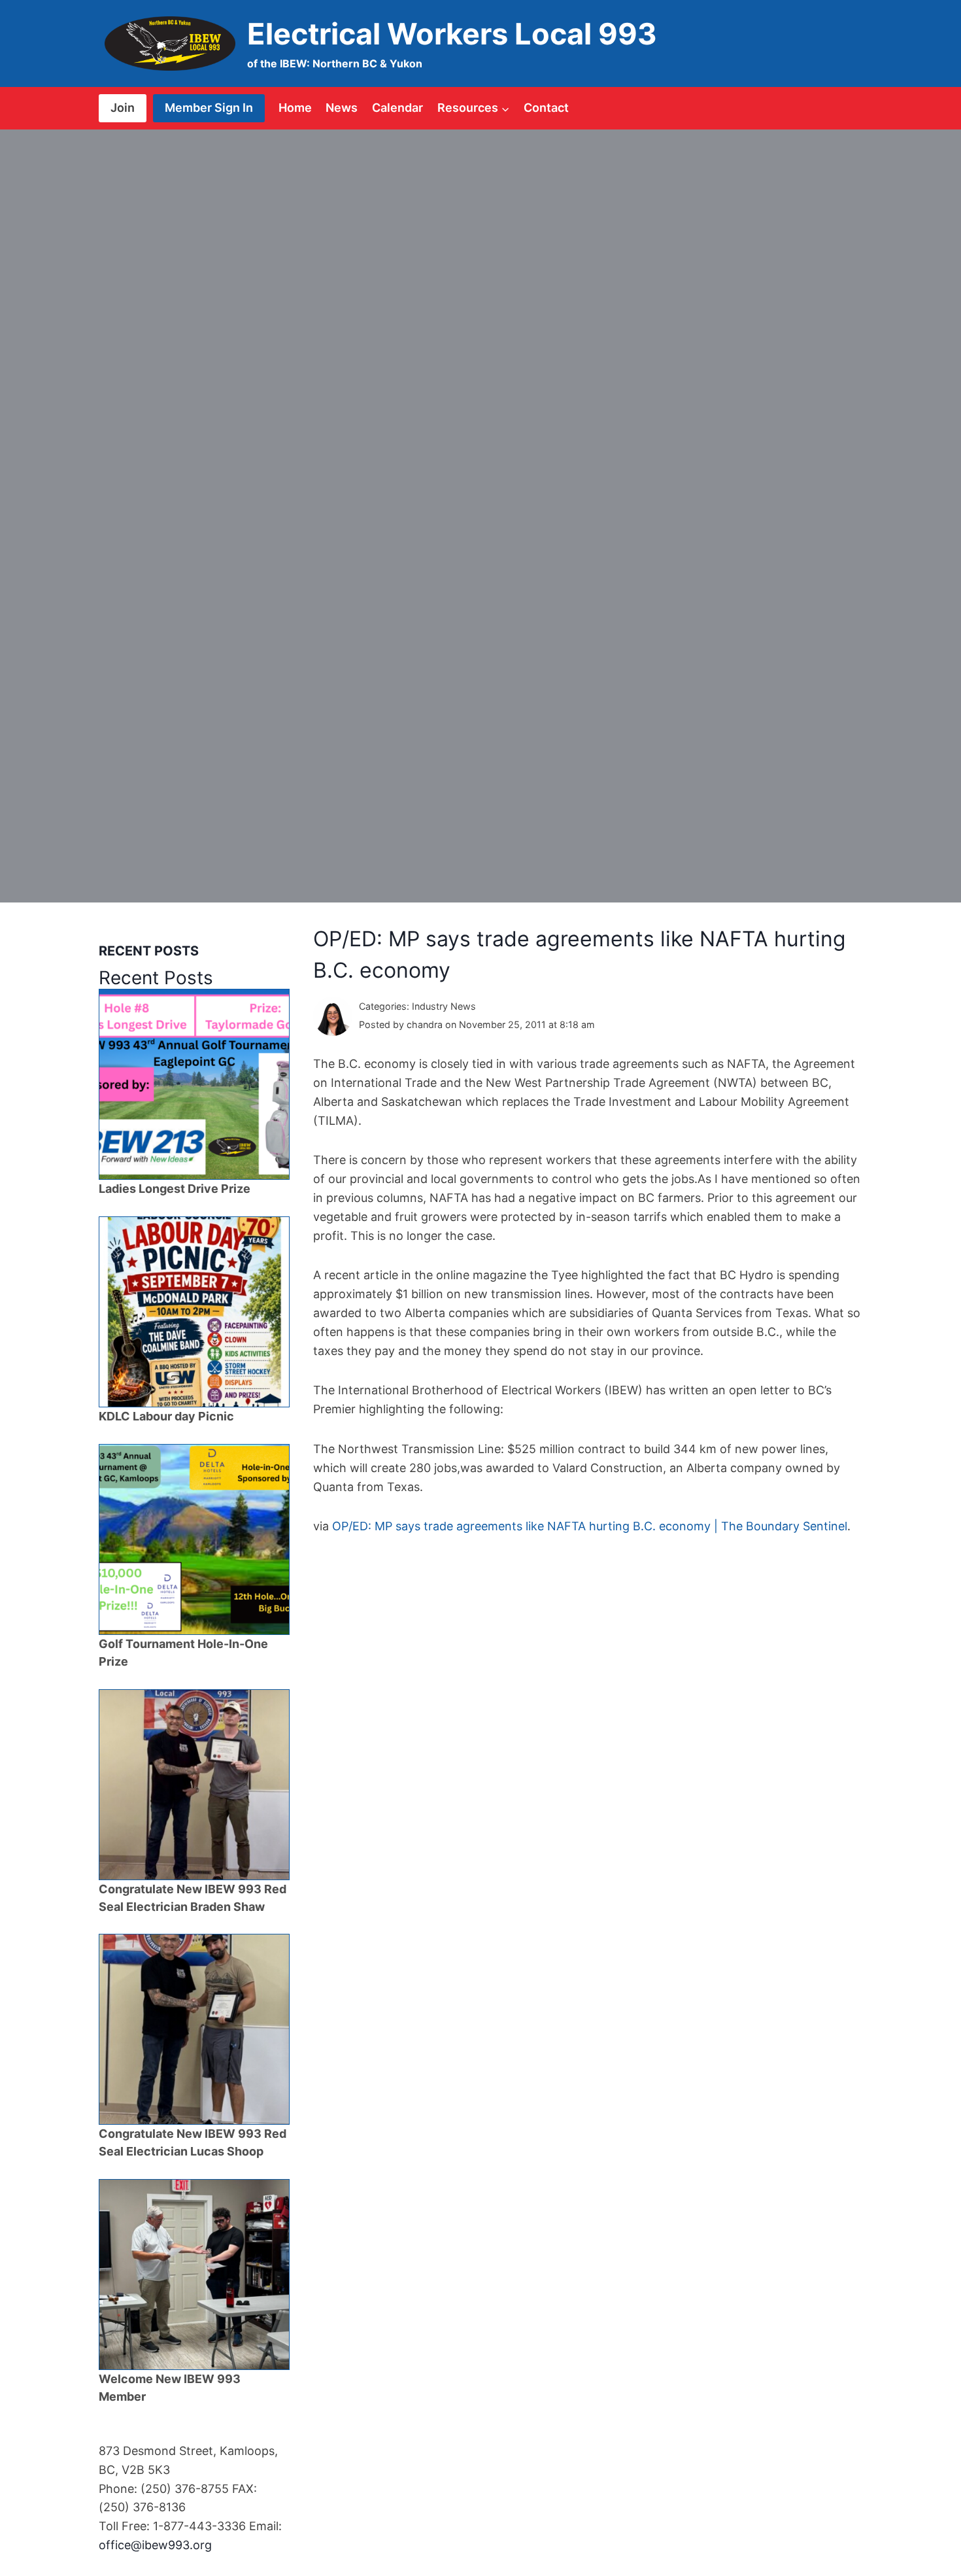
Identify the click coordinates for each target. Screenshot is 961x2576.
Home (295, 108)
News (342, 108)
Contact (546, 108)
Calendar (397, 108)
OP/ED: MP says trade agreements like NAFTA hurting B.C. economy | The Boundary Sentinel (590, 1526)
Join (123, 108)
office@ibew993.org (155, 2545)
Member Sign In (209, 108)
